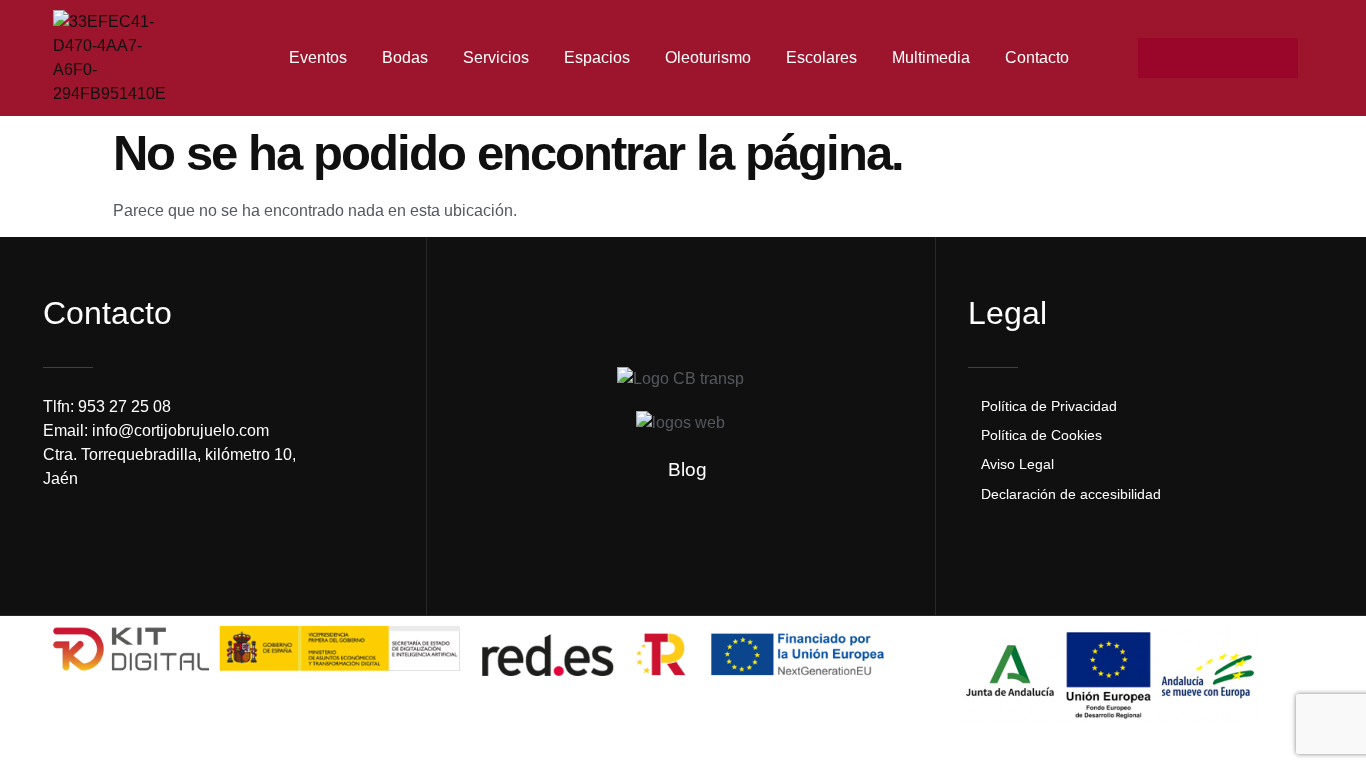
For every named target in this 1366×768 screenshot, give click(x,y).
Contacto (1037, 57)
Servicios (496, 57)
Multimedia (931, 57)
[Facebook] (1158, 58)
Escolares (821, 57)
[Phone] (1278, 58)
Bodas (405, 57)
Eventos (318, 57)
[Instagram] (1198, 58)
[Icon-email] (1238, 58)
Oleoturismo (708, 57)
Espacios (597, 57)
